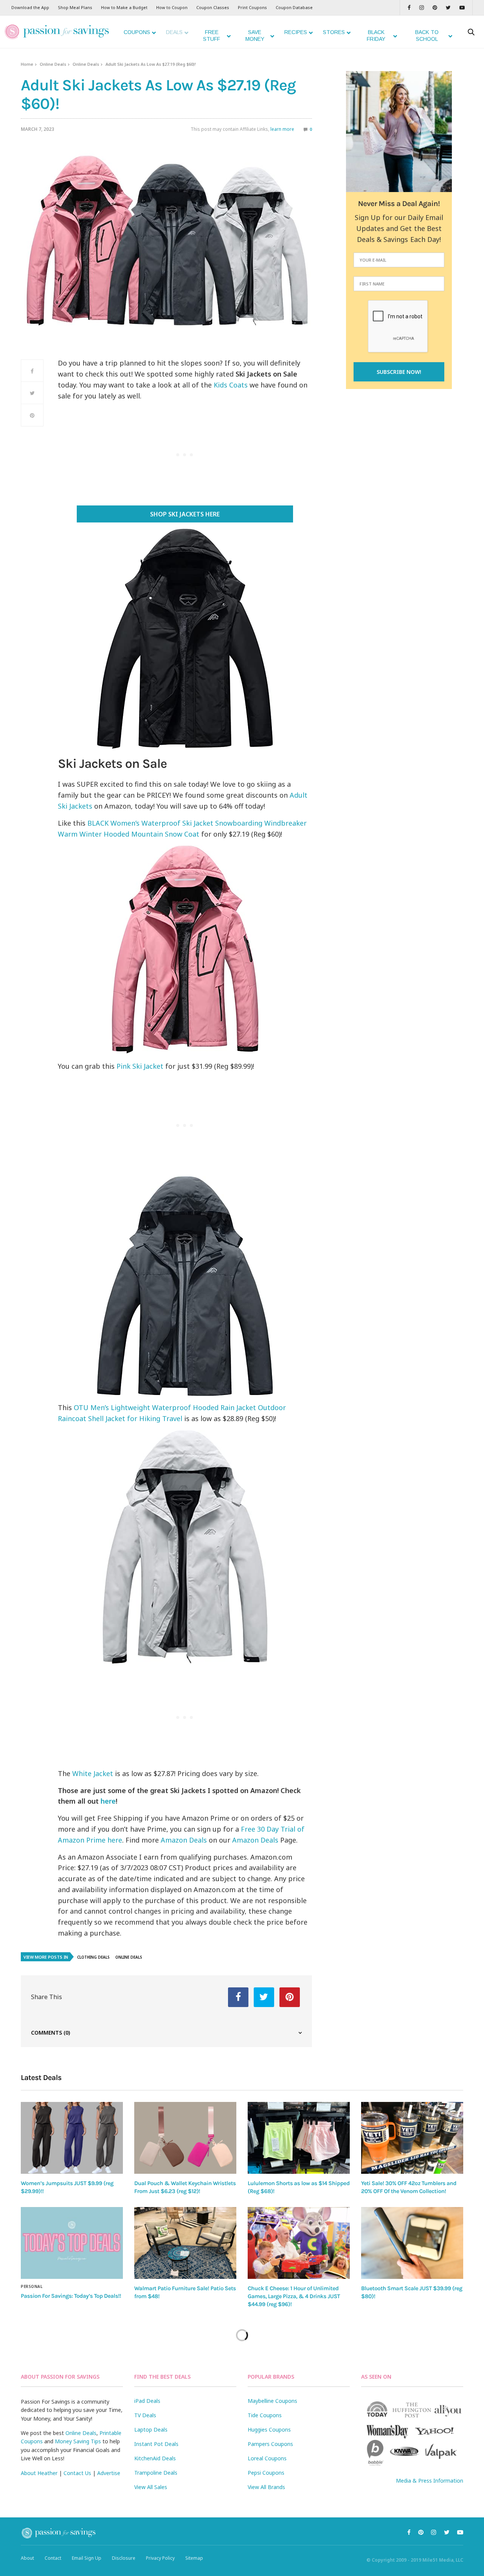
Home (27, 64)
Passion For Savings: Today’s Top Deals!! (71, 2296)
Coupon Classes (213, 7)
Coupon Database (294, 7)
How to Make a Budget (124, 7)
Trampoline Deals (156, 2473)
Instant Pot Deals (156, 2444)
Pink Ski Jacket (140, 1066)
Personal (32, 2286)
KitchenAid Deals (155, 2458)
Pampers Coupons (270, 2444)
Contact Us (77, 2473)
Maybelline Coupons (272, 2401)
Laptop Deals (151, 2430)
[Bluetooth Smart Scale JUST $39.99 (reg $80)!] (412, 2243)
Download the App (30, 7)
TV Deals (145, 2415)
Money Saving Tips (78, 2441)
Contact (53, 2558)
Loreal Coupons (267, 2458)
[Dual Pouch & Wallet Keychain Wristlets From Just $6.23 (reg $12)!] (185, 2138)
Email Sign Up (87, 2558)
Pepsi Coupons (266, 2473)
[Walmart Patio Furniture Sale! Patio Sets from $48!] (185, 2243)
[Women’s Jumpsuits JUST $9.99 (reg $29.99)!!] (72, 2138)
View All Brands (266, 2487)
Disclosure (124, 2558)
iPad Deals (147, 2401)
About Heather (39, 2473)
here (108, 1801)
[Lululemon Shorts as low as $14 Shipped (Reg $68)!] (299, 2138)
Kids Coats (231, 385)
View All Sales (151, 2487)
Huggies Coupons (269, 2430)
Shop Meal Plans (75, 7)
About (27, 2558)
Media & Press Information (430, 2481)
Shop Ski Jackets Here (185, 514)
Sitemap (194, 2558)
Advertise (109, 2473)
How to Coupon (172, 7)
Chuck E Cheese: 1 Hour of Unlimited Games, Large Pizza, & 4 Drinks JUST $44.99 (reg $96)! (294, 2296)
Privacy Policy (160, 2558)
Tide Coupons (265, 2415)
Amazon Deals (184, 1840)
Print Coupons (252, 7)
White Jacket (93, 1773)
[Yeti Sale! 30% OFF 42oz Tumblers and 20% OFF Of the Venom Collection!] (412, 2138)
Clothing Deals (93, 1957)
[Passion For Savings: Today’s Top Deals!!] (72, 2243)
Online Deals (53, 64)
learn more (282, 129)
